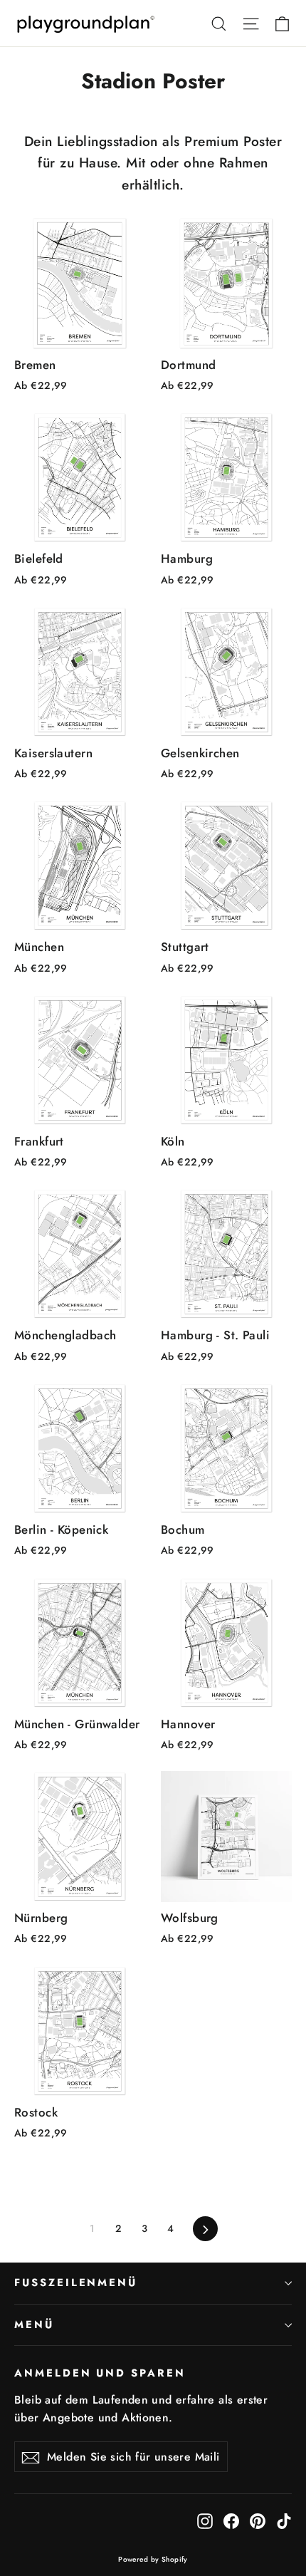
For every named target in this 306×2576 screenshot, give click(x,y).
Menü (34, 2325)
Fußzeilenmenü (76, 2282)
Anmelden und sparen (100, 2373)
